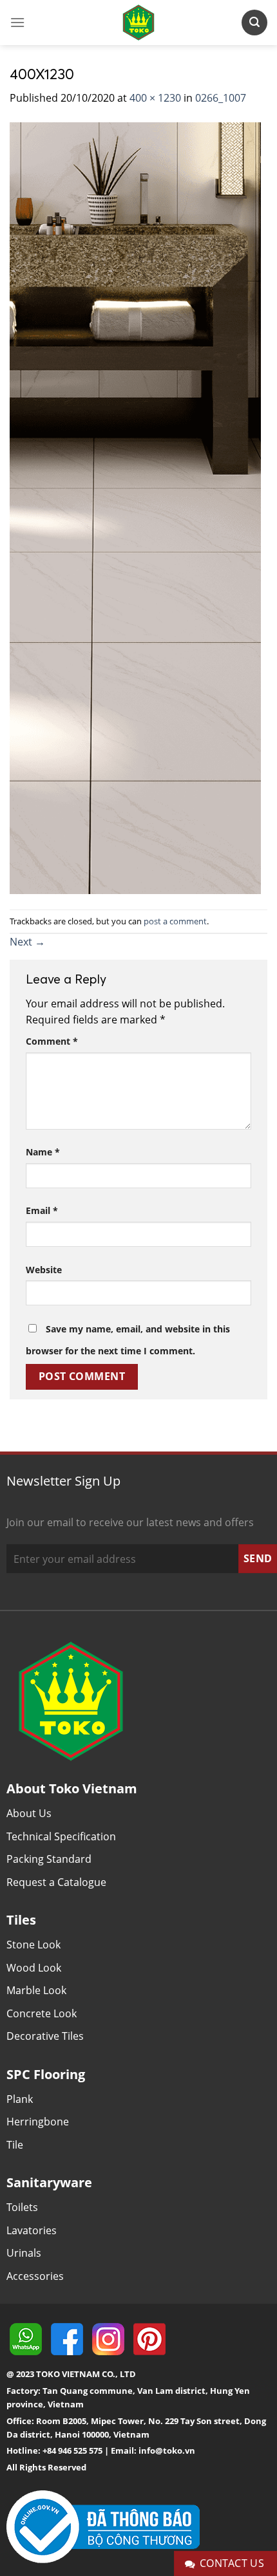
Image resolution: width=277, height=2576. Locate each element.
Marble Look (36, 1990)
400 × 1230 (155, 98)
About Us (29, 1813)
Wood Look (34, 1968)
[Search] (254, 22)
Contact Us (232, 2563)
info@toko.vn (167, 2450)
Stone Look (33, 1945)
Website (44, 1270)
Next (27, 942)
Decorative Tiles (45, 2036)
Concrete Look (42, 2013)
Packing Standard (49, 1859)
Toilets (22, 2207)
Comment (52, 1041)
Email (42, 1210)
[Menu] (17, 22)
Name (43, 1152)
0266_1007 (221, 98)
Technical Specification (61, 1836)
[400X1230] (135, 507)
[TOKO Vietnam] (138, 23)
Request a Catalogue (56, 1882)
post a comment (175, 921)
